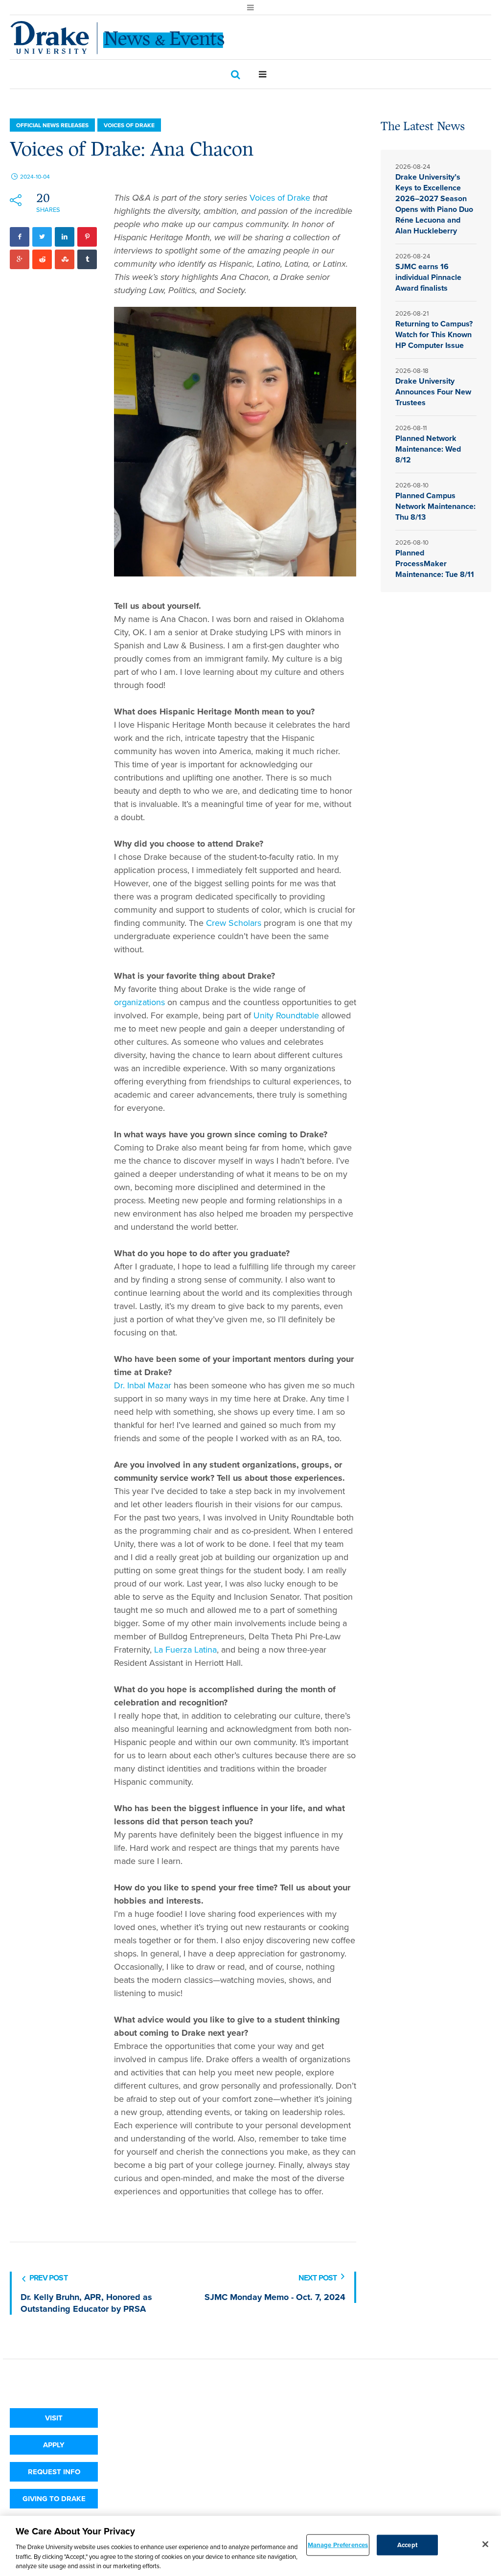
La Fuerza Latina (185, 1650)
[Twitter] (42, 237)
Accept (407, 2545)
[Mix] (65, 259)
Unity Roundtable (286, 1015)
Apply (54, 2445)
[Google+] (20, 259)
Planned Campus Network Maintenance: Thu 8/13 (435, 506)
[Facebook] (20, 237)
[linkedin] (65, 237)
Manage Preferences (338, 2545)
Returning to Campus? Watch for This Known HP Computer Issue (434, 334)
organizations (139, 1002)
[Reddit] (42, 259)
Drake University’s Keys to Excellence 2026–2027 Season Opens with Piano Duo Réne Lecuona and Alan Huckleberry (434, 204)
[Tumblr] (87, 259)
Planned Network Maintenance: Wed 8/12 (428, 449)
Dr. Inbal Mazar (143, 1385)
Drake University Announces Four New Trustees (433, 392)
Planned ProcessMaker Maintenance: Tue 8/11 (435, 563)
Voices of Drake (129, 125)
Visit (54, 2418)
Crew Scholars (234, 923)
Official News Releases (52, 125)
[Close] (485, 2544)
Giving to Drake (54, 2499)
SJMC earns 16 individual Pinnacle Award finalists (428, 277)
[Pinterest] (87, 237)
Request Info (54, 2472)
